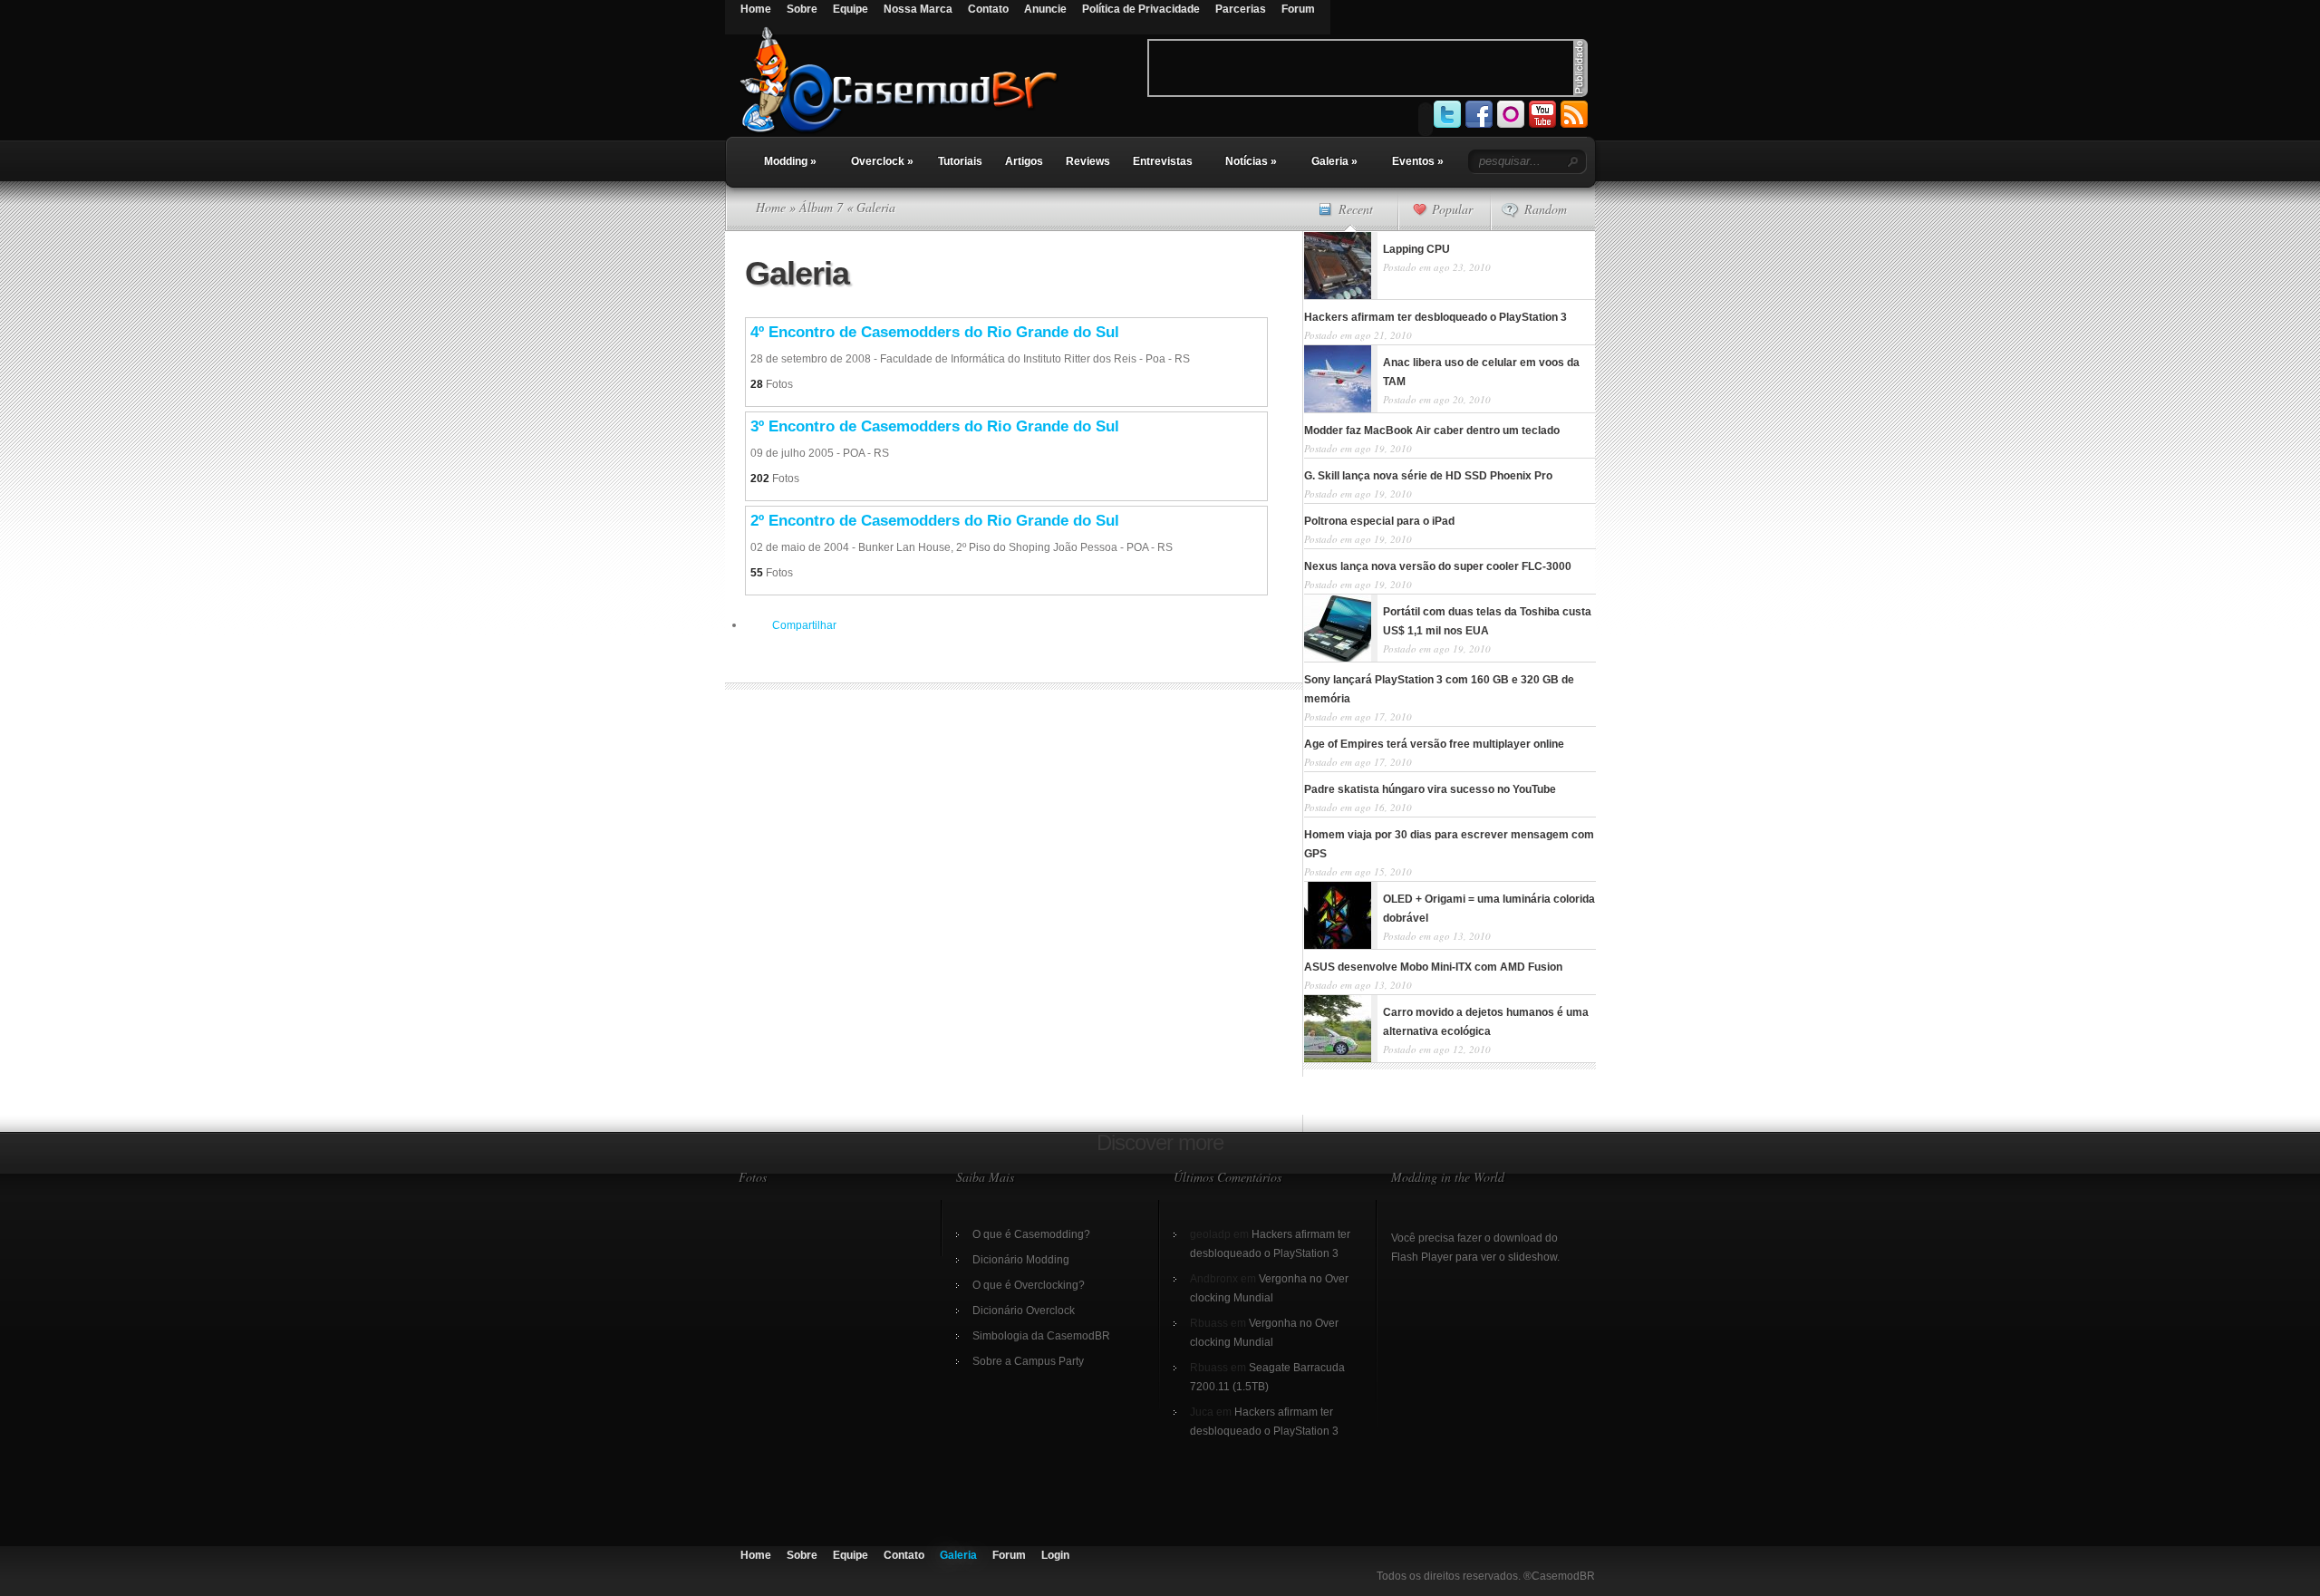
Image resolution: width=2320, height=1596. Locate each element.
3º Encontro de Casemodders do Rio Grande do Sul (935, 426)
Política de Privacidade (1141, 9)
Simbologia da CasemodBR (1041, 1336)
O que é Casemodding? (1031, 1234)
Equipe (851, 9)
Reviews (1088, 161)
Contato (988, 9)
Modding (790, 161)
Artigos (1024, 161)
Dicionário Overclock (1024, 1311)
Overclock (882, 161)
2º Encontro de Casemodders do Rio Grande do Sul (935, 521)
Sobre (802, 9)
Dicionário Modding (1021, 1260)
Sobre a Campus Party (1028, 1361)
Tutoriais (960, 161)
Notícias (1251, 161)
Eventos (1418, 161)
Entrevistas (1163, 161)
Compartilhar (804, 625)
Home (756, 9)
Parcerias (1241, 9)
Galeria (1334, 161)
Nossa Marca (918, 9)
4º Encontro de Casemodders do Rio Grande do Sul (935, 332)
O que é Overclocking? (1029, 1285)
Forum (1298, 9)
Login (1055, 1555)
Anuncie (1045, 9)
